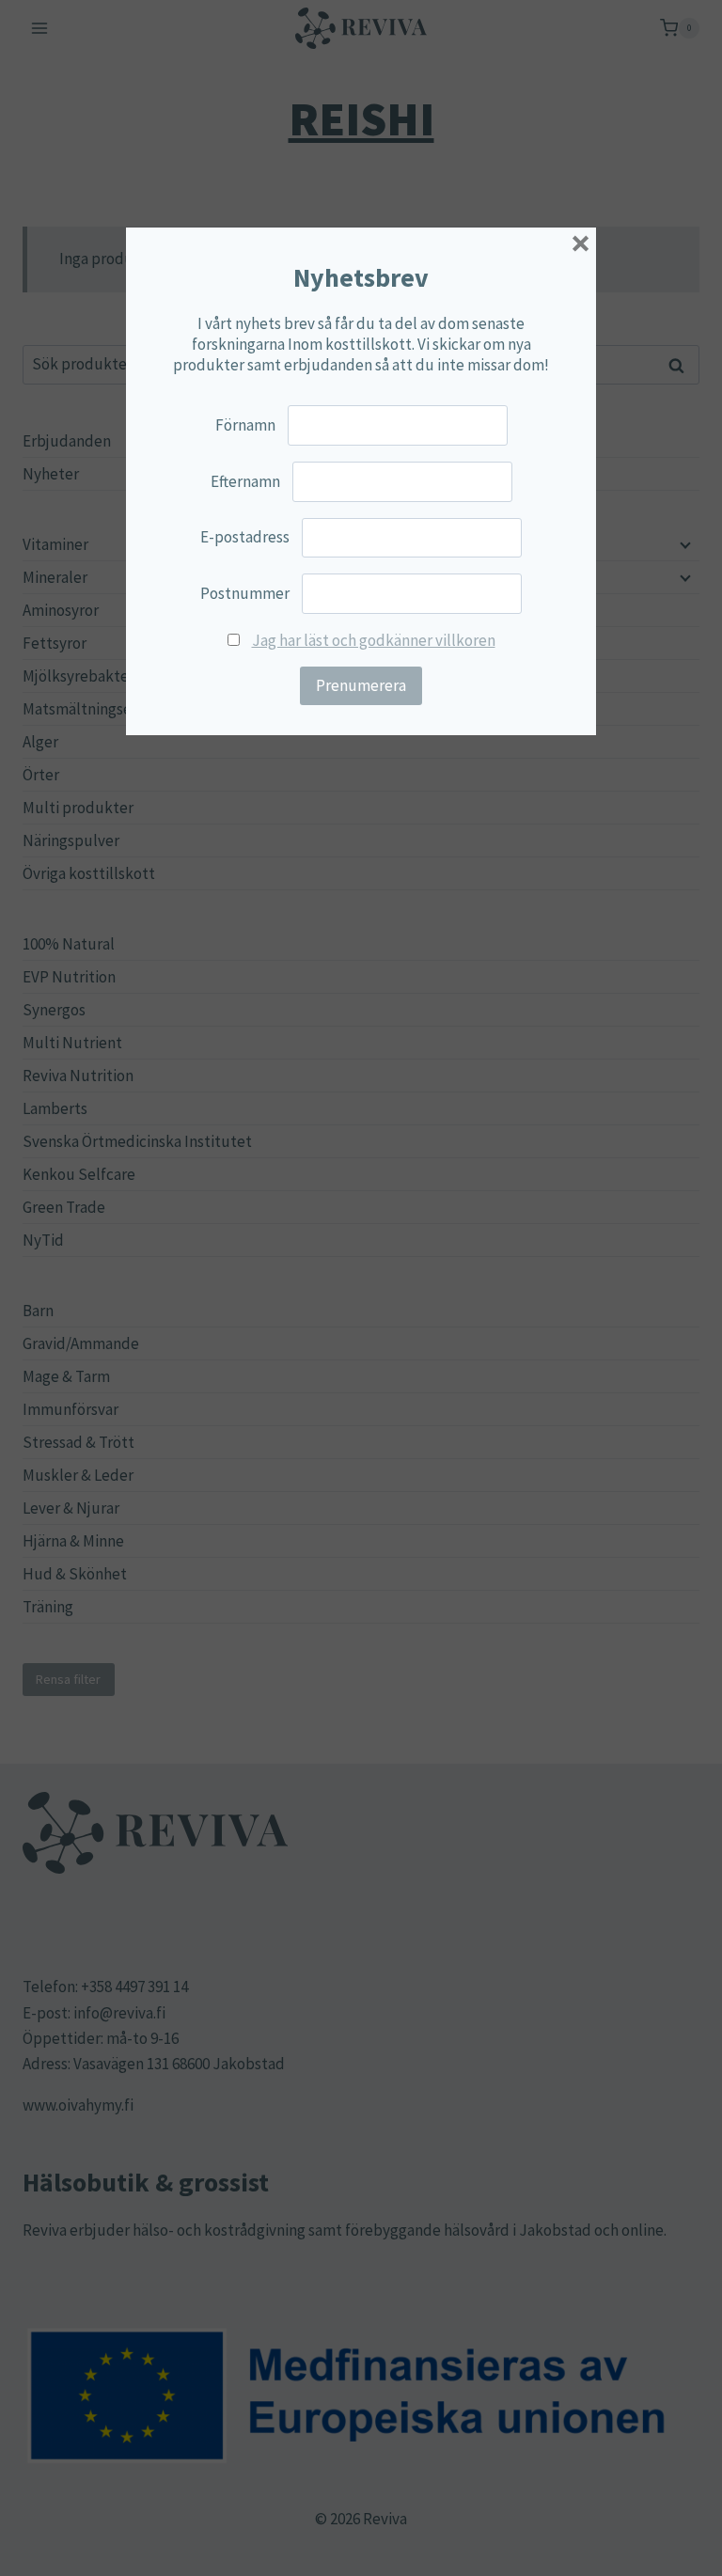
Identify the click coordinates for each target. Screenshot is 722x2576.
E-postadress (245, 537)
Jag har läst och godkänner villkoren (374, 640)
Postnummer (245, 593)
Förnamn (245, 425)
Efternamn (245, 481)
